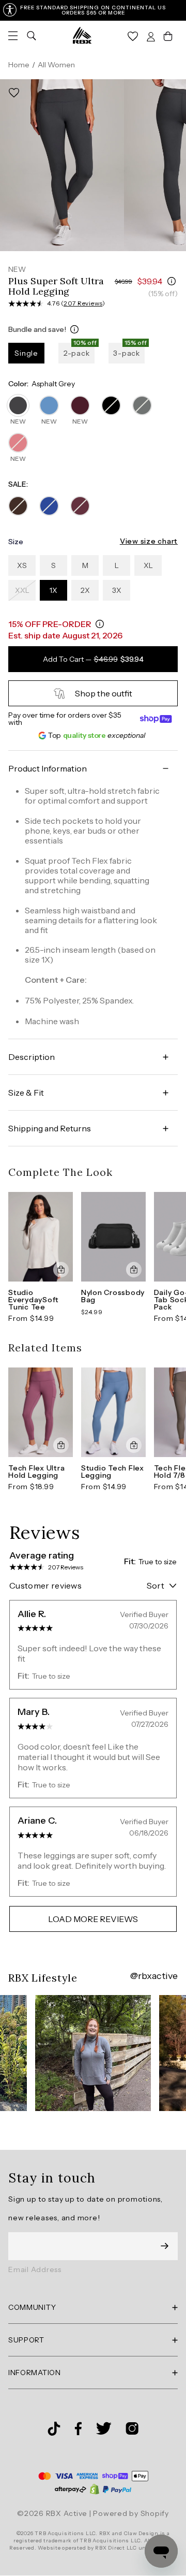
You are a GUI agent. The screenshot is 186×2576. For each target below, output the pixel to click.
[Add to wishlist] (14, 93)
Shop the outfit (104, 693)
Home (19, 65)
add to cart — (93, 659)
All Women (56, 65)
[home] (82, 35)
